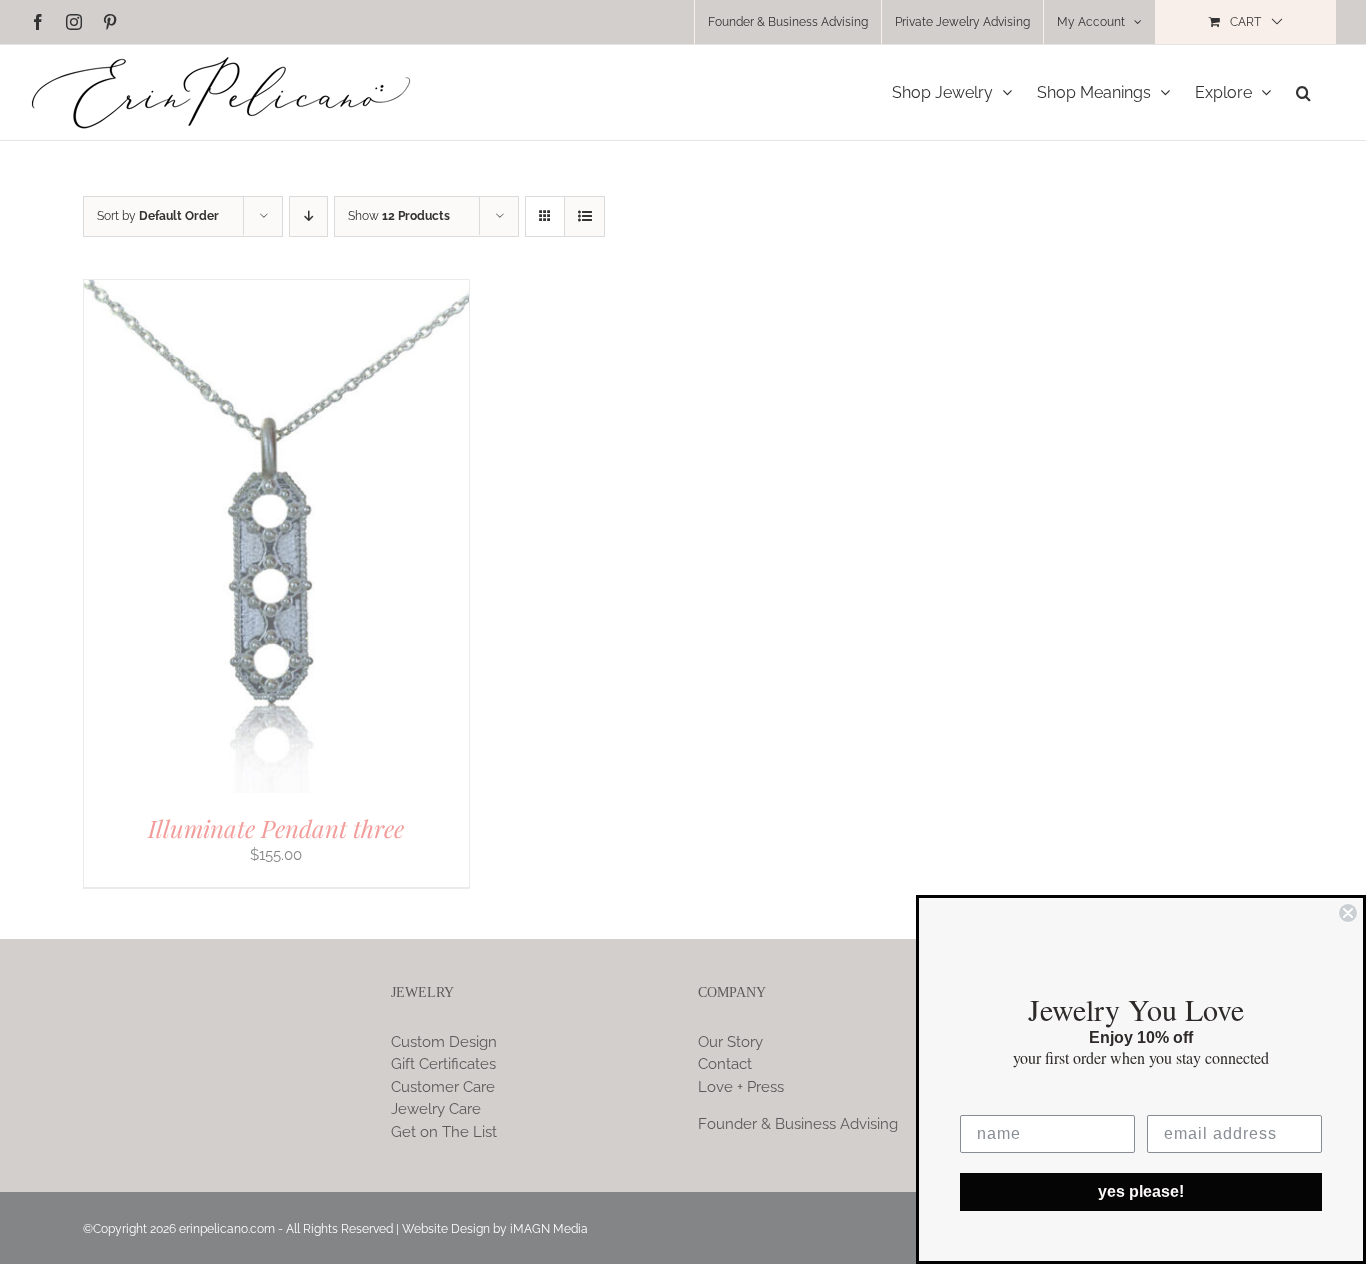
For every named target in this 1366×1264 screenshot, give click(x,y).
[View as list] (584, 216)
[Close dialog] (1348, 913)
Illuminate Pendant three (276, 828)
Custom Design (444, 1042)
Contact (725, 1064)
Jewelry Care (436, 1109)
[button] (1303, 92)
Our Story (730, 1042)
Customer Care (443, 1087)
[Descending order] (308, 216)
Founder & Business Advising (798, 1124)
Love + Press (741, 1087)
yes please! (1141, 1191)
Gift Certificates (443, 1064)
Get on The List (444, 1132)
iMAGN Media (549, 1229)
